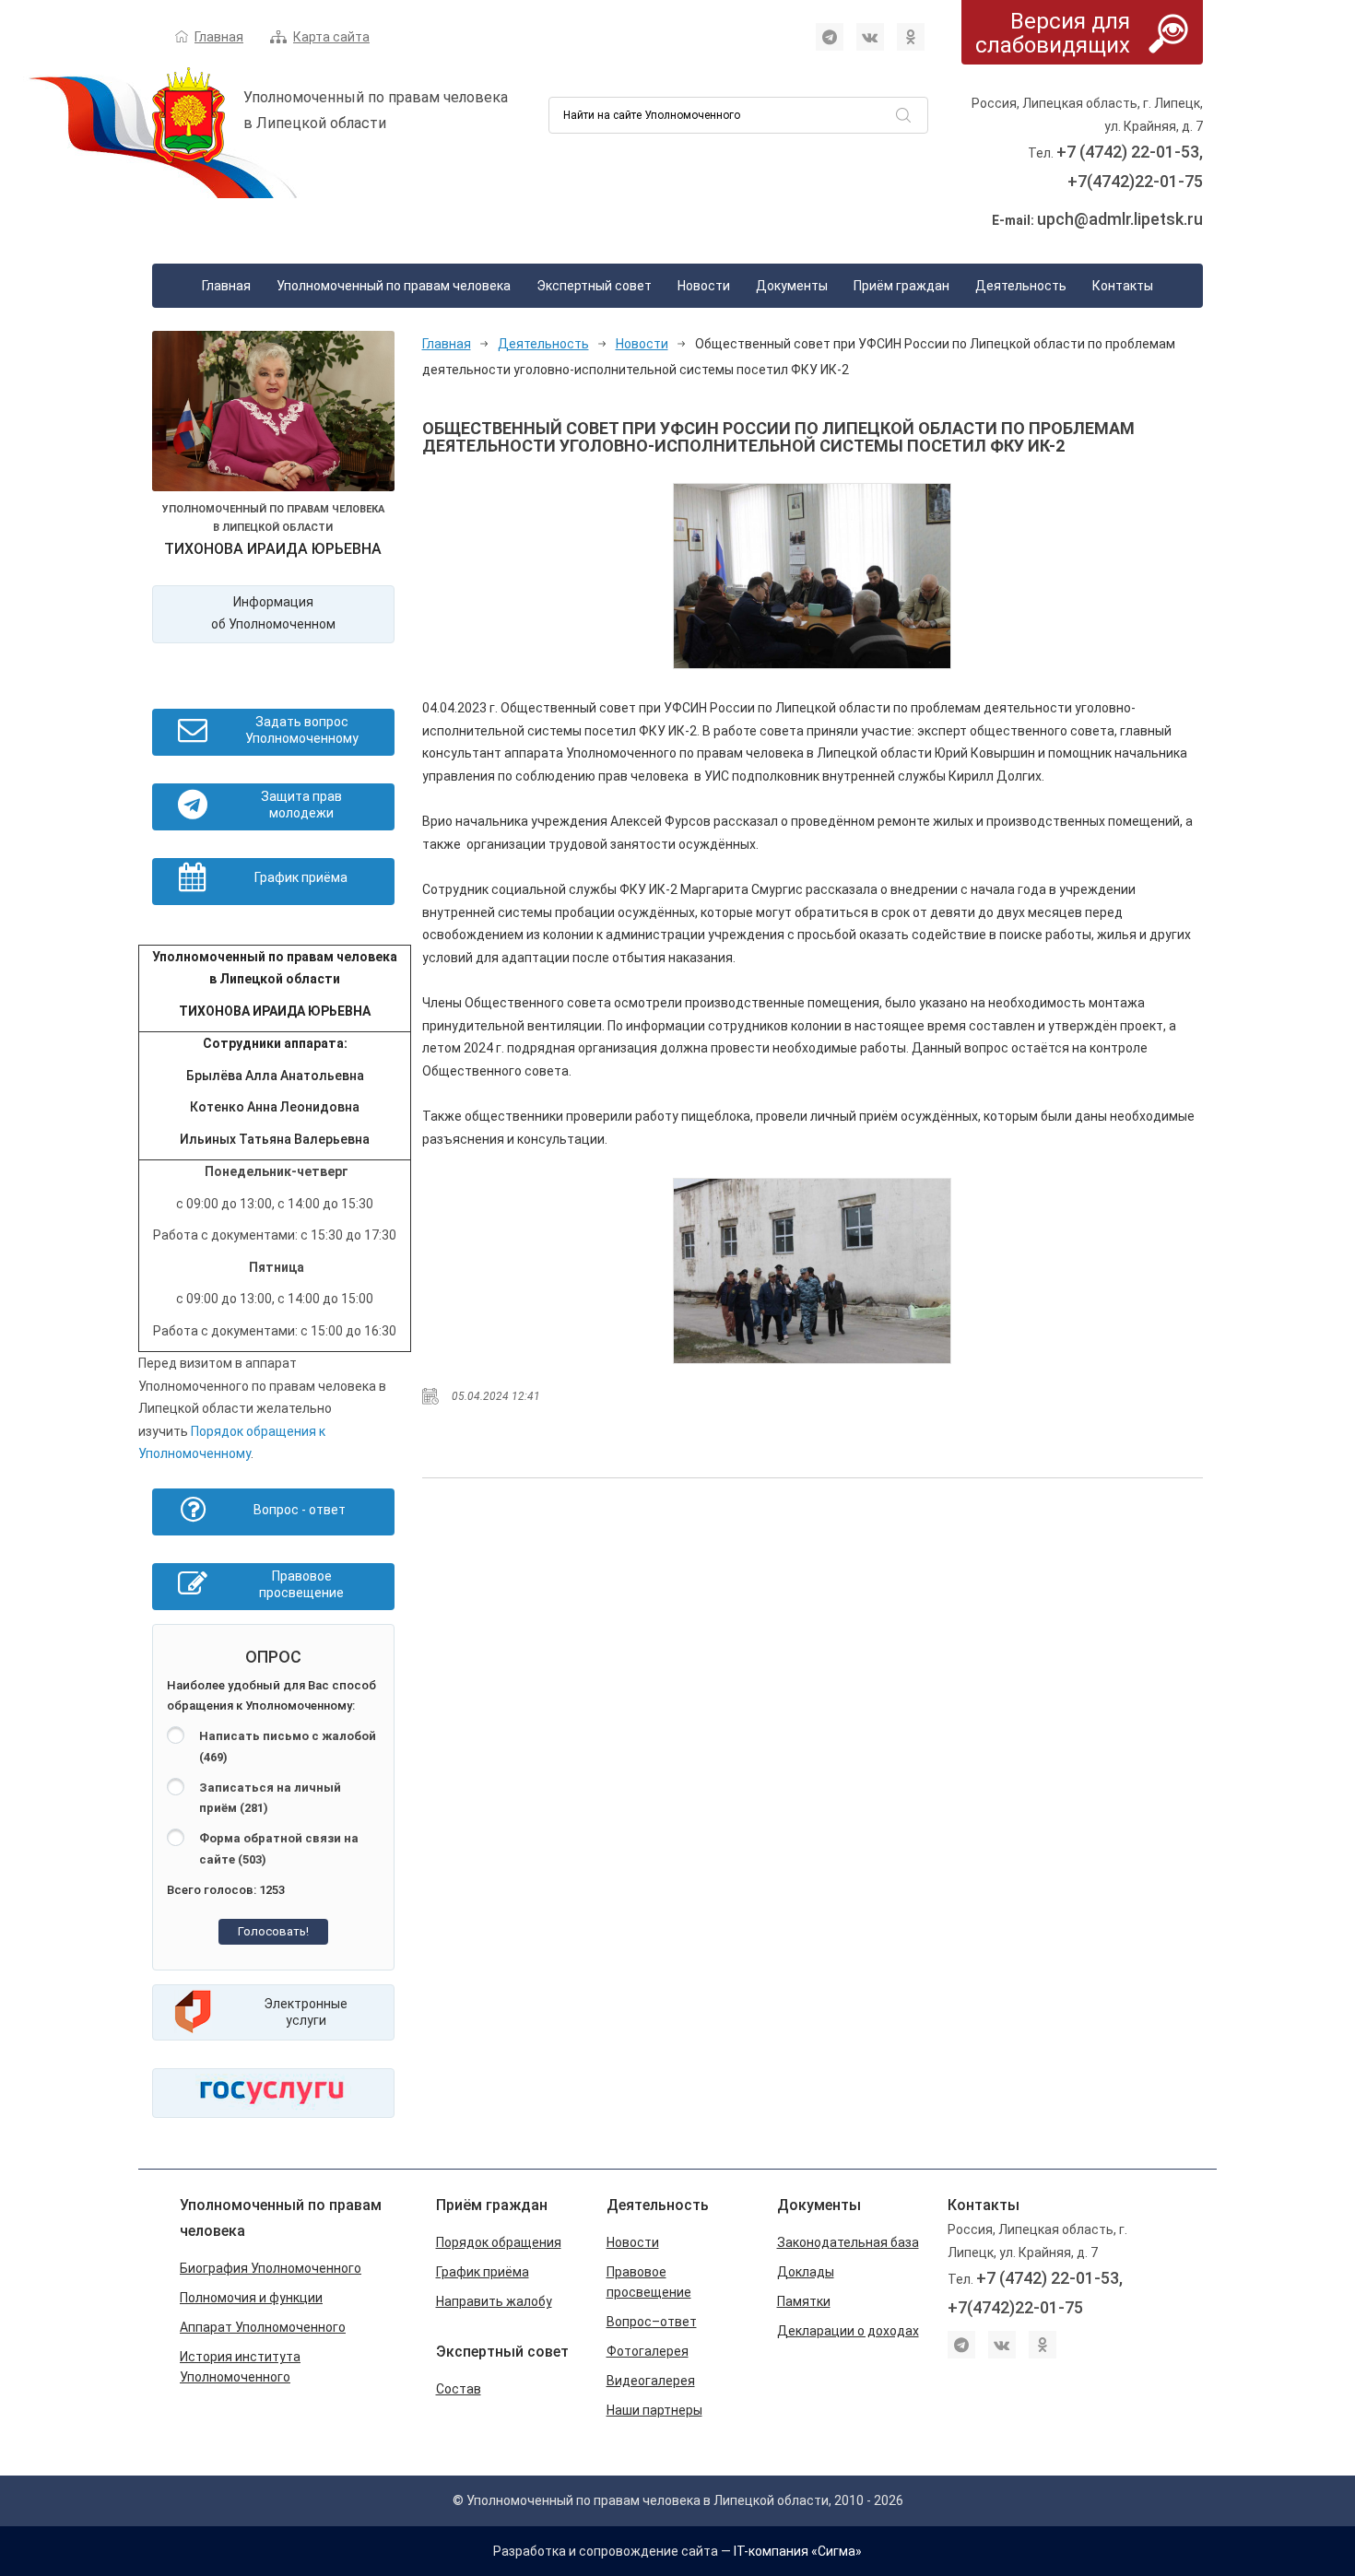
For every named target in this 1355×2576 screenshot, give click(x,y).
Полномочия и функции (251, 2298)
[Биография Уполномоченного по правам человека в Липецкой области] (273, 415)
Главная (219, 37)
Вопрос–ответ (652, 2322)
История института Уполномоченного (240, 2367)
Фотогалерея (648, 2351)
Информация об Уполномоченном (273, 613)
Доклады (806, 2272)
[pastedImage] (812, 576)
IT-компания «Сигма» (798, 2551)
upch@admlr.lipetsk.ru (1120, 219)
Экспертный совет (594, 286)
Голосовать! (273, 1931)
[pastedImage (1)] (812, 1271)
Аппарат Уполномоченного (263, 2327)
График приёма (483, 2272)
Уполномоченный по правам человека (394, 286)
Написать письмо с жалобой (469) (288, 1747)
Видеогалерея (651, 2381)
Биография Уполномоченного (271, 2268)
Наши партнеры (654, 2410)
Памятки (804, 2301)
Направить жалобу (494, 2301)
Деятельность (1021, 286)
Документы (792, 286)
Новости (704, 286)
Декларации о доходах (848, 2331)
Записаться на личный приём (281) (270, 1798)
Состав (459, 2389)
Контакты (1123, 286)
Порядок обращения (499, 2242)
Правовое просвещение (649, 2282)
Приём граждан (901, 286)
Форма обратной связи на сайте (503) (279, 1849)
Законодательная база (848, 2242)
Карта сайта (331, 37)
